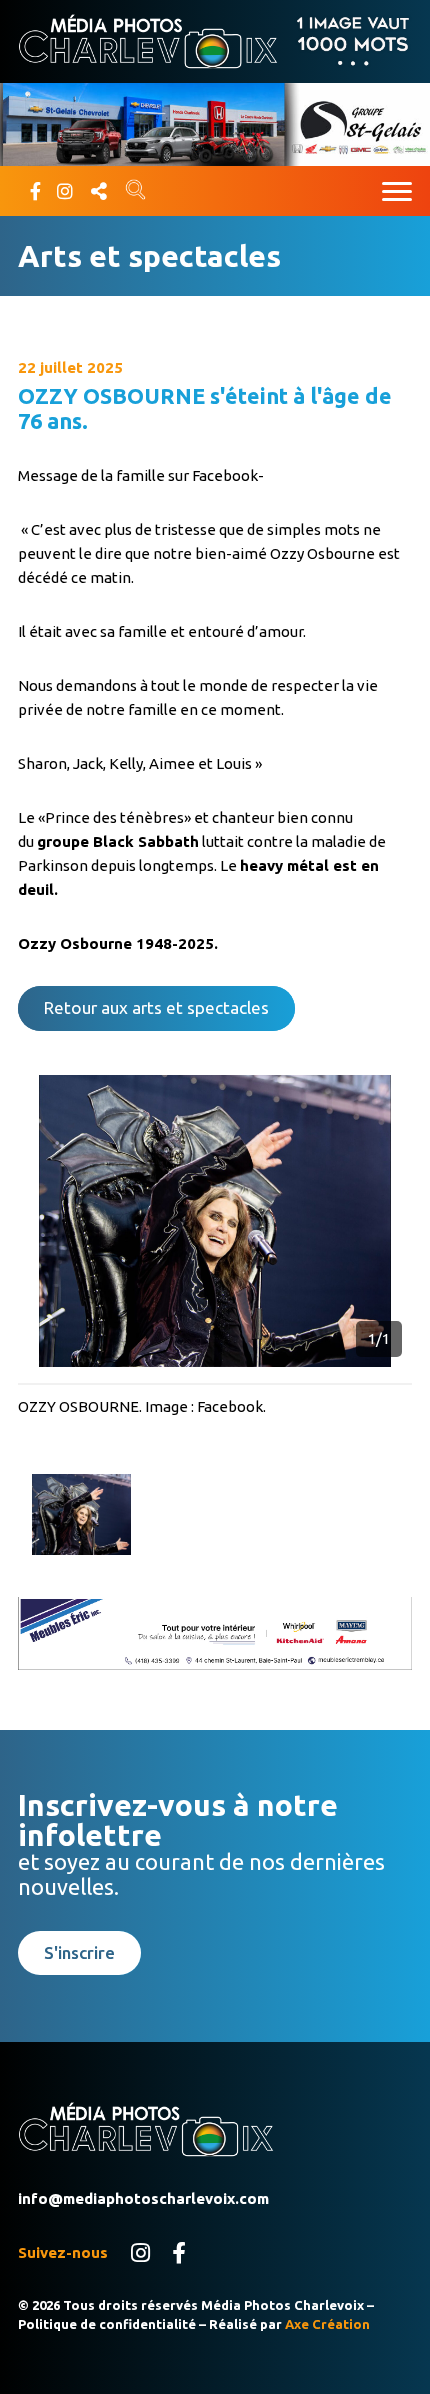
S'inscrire (79, 1952)
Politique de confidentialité (107, 2324)
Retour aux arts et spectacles (156, 1007)
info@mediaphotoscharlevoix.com (143, 2198)
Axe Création (327, 2324)
